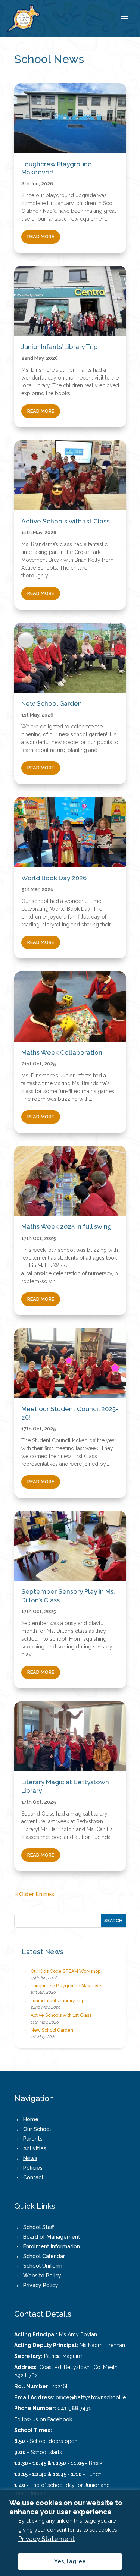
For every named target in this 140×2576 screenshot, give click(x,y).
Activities (35, 2148)
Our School (37, 2129)
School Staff (38, 2227)
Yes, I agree (70, 2561)
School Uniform (43, 2266)
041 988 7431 (74, 2408)
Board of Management (52, 2237)
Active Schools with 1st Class (65, 521)
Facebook (60, 2419)
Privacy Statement (46, 2539)
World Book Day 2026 (54, 878)
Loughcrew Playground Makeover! (57, 168)
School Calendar (44, 2256)
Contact (33, 2177)
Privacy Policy (41, 2285)
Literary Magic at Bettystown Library (65, 1786)
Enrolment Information (52, 2246)
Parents (33, 2139)
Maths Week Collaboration (62, 1052)
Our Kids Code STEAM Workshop (66, 1971)
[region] (70, 2533)
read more (41, 237)
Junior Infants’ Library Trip (60, 347)
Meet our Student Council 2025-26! (70, 1413)
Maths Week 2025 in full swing (66, 1226)
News (30, 2158)
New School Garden (52, 703)
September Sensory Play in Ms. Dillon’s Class (68, 1596)
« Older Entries (34, 1894)
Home (31, 2119)
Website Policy (42, 2276)
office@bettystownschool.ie (91, 2397)
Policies (33, 2168)
